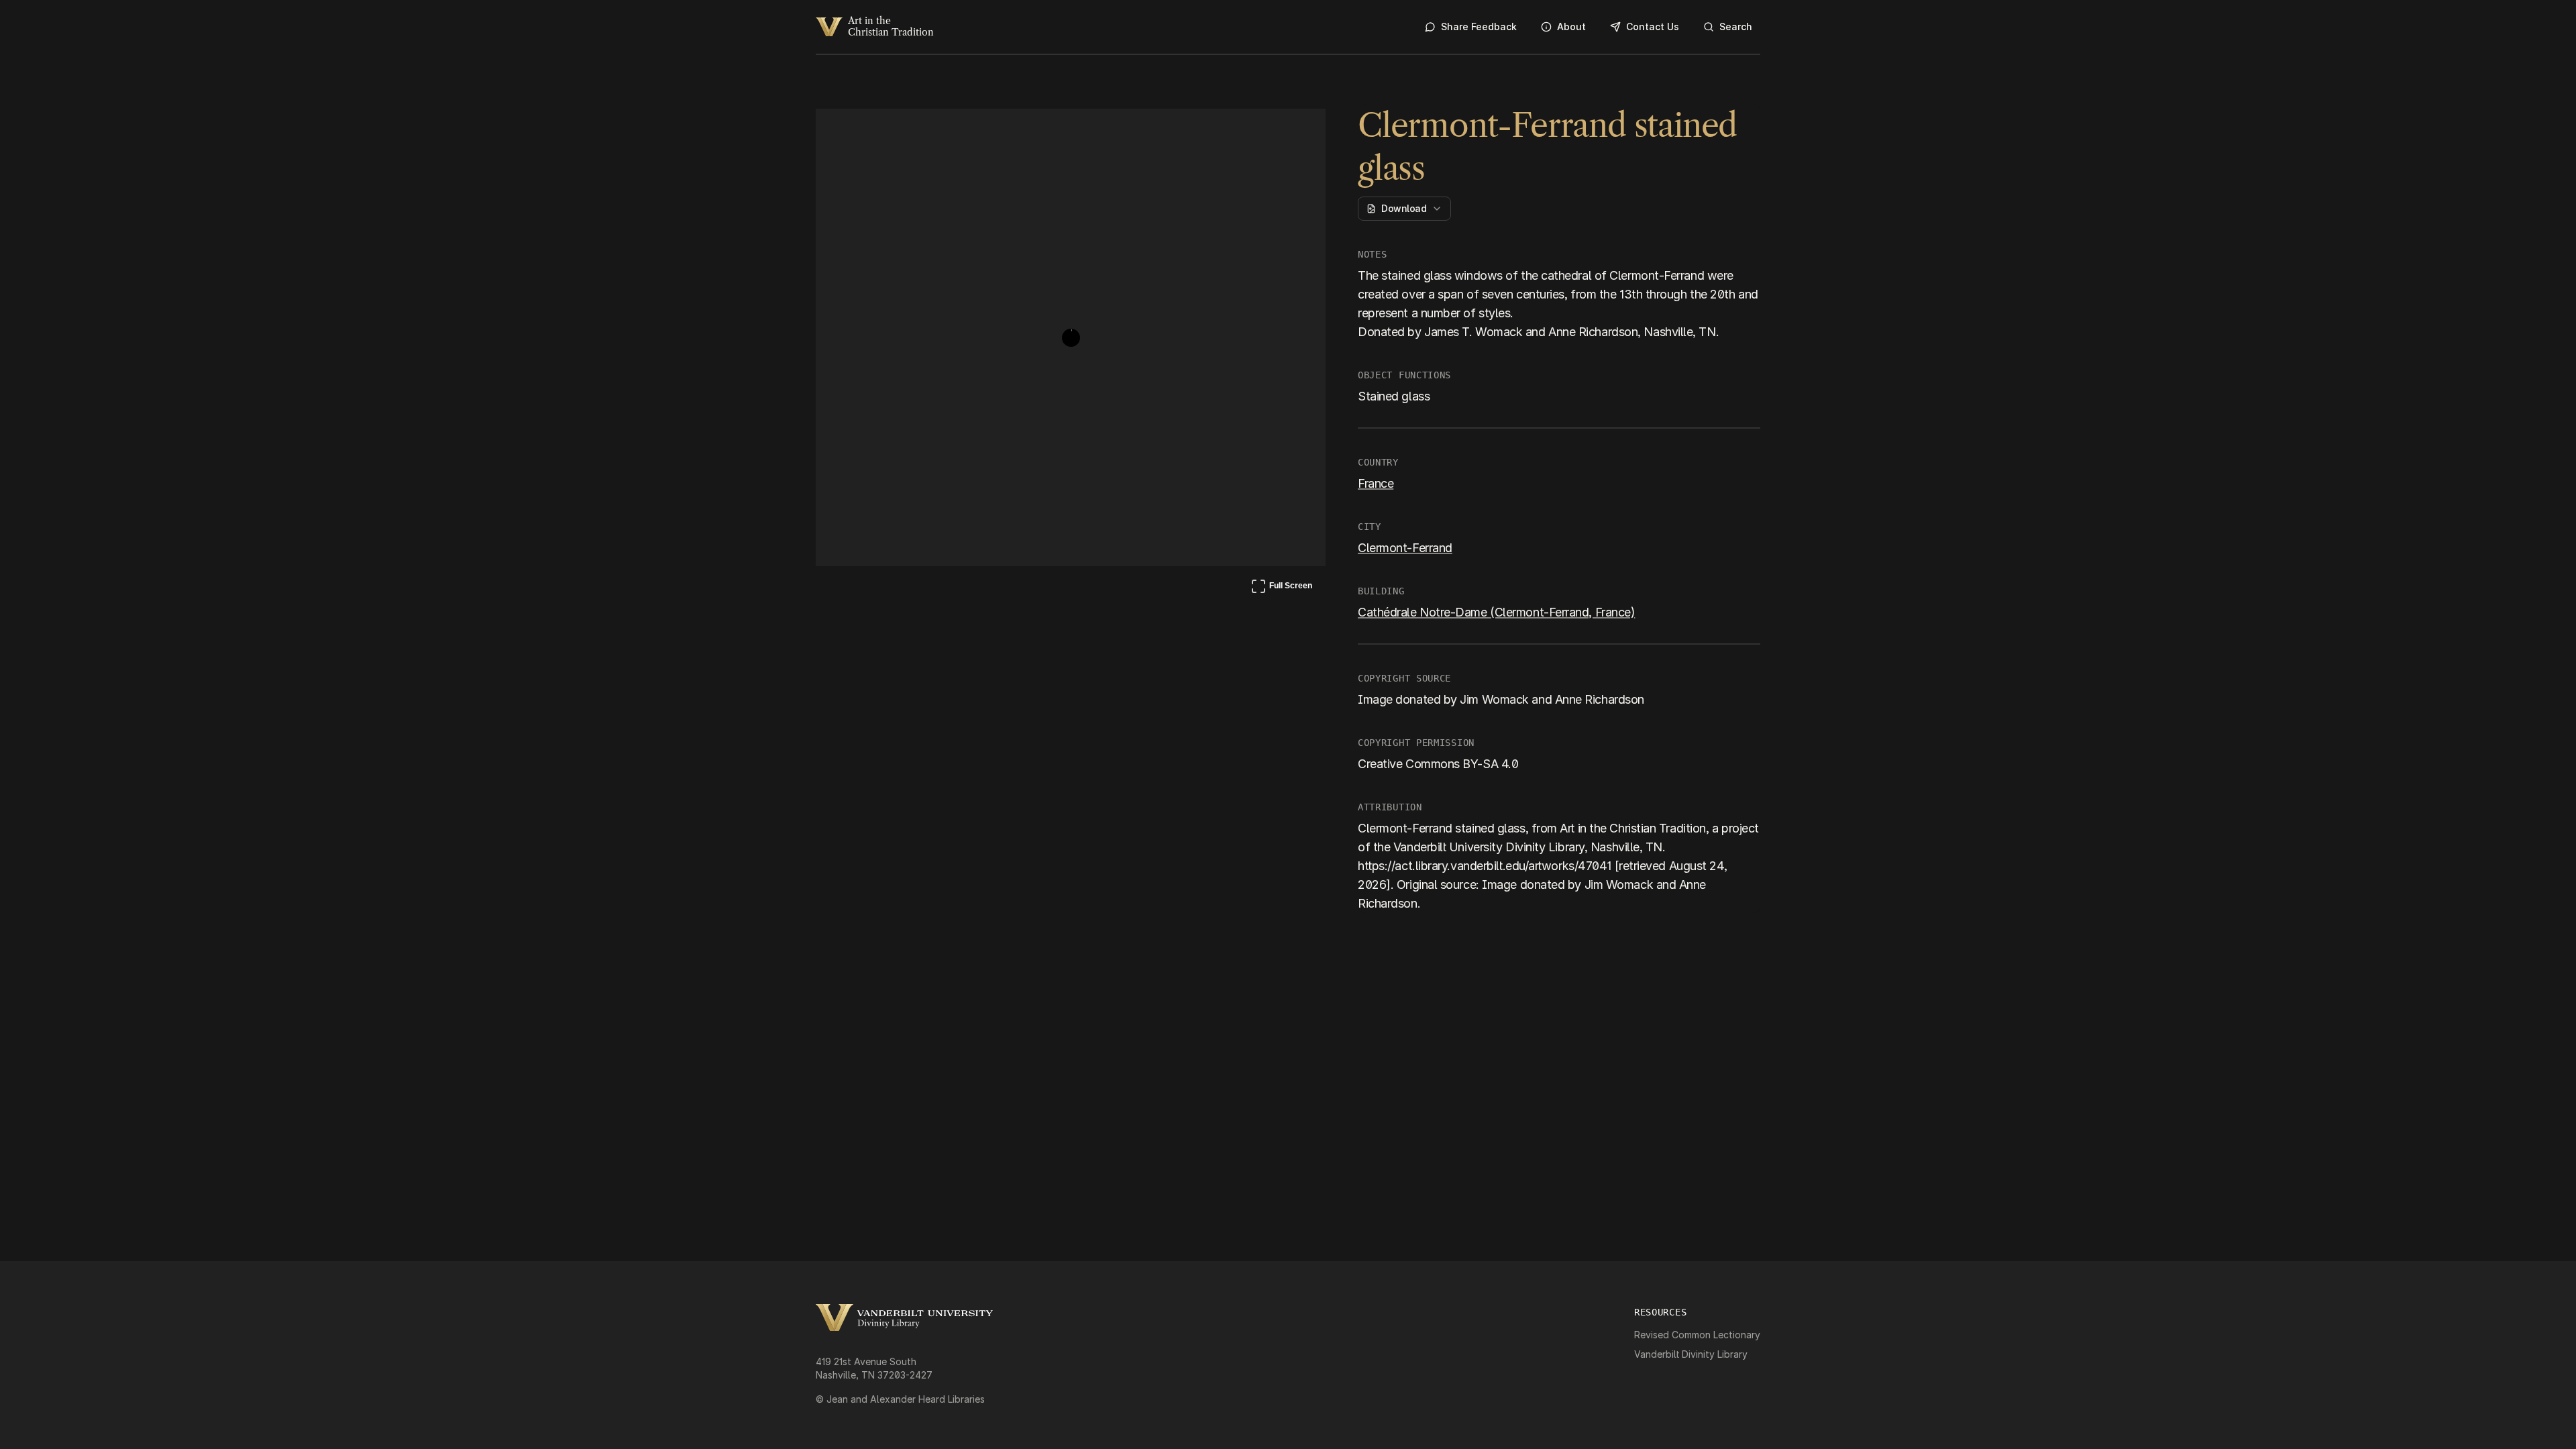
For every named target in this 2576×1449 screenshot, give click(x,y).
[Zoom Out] (1297, 131)
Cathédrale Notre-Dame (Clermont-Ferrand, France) (1496, 612)
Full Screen (1281, 588)
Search (1736, 26)
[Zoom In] (1265, 131)
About (1571, 26)
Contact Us (1653, 26)
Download (1404, 208)
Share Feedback (1479, 26)
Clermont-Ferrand (1405, 548)
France (1376, 483)
